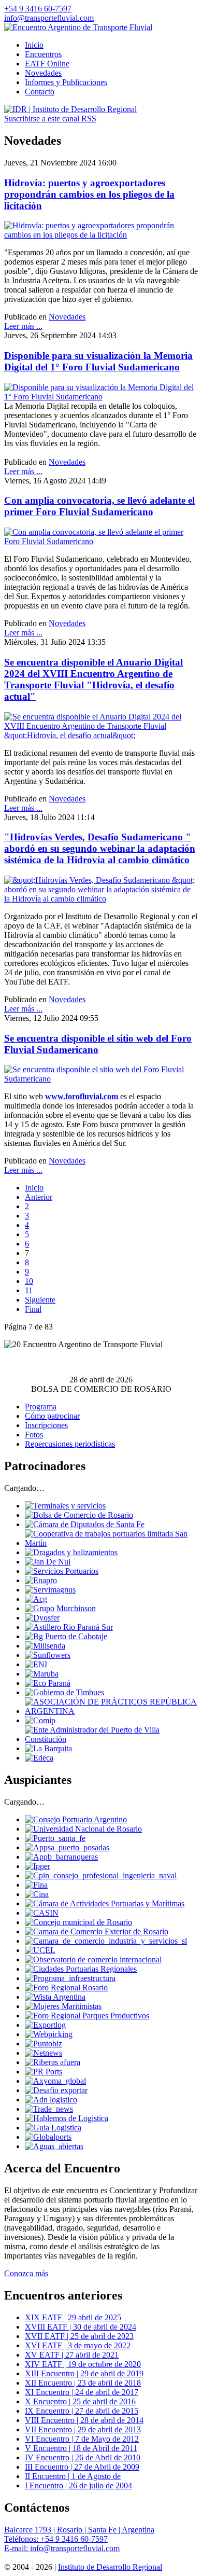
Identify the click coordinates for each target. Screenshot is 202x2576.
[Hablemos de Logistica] (67, 2118)
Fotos (34, 1435)
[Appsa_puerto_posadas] (67, 1847)
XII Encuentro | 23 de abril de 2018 (83, 2383)
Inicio (34, 1188)
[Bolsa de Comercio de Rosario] (79, 1515)
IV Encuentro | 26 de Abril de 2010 (83, 2457)
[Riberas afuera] (53, 2062)
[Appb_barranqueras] (61, 1857)
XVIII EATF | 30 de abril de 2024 (81, 2327)
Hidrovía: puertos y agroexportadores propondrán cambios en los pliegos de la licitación (89, 194)
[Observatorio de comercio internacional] (93, 1959)
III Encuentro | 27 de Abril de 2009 (82, 2467)
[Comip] (40, 1720)
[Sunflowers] (48, 1655)
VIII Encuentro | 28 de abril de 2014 (84, 2420)
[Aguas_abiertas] (54, 2146)
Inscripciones (46, 1425)
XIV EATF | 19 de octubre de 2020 (83, 2364)
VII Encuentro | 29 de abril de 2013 (83, 2429)
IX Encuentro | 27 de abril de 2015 (82, 2411)
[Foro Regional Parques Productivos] (87, 2016)
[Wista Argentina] (55, 1997)
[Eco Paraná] (48, 1683)
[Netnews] (44, 2053)
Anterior (39, 1197)
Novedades (67, 317)
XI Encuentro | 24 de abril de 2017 (82, 2392)
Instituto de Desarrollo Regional (110, 2567)
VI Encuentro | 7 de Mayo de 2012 (82, 2439)
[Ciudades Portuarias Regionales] (81, 1969)
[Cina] (37, 1894)
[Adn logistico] (51, 2100)
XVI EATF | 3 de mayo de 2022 (78, 2345)
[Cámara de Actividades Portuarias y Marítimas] (105, 1903)
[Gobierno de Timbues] (64, 1692)
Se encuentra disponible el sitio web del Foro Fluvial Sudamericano (98, 1044)
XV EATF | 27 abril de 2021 (72, 2355)
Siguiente (40, 1300)
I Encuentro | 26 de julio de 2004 (78, 2485)
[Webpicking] (49, 2034)
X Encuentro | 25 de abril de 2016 (80, 2401)
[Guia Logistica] (53, 2128)
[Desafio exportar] (56, 2090)
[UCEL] (40, 1950)
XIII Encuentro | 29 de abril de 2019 (84, 2373)
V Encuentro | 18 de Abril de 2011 (81, 2448)
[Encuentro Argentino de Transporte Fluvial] (78, 27)
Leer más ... (23, 326)
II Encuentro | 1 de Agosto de (73, 2476)
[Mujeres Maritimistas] (63, 2006)
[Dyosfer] (42, 1618)
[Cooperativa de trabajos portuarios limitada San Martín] (111, 1543)
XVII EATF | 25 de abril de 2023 (79, 2336)
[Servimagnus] (50, 1590)
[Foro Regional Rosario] (66, 1988)
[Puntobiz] (44, 2044)
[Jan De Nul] (48, 1562)
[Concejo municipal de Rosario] (78, 1922)
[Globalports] (48, 2137)
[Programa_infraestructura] (70, 1978)
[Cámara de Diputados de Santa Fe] (85, 1524)
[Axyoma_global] (55, 2081)
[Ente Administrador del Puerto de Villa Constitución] (111, 1739)
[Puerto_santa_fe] (55, 1838)
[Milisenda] (45, 1646)
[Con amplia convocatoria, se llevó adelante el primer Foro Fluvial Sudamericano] (101, 541)
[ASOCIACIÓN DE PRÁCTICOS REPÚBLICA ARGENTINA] (111, 1711)
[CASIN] (42, 1913)
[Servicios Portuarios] (62, 1571)
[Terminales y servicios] (65, 1506)
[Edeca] (39, 1758)
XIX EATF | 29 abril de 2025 (73, 2317)
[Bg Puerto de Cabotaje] (66, 1636)
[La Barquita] (48, 1748)
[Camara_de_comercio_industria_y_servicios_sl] (106, 1941)
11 (29, 1290)
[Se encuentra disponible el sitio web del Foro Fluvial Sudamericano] (101, 1079)
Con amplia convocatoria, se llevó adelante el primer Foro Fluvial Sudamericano (99, 506)
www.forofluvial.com (82, 1096)
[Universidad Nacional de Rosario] (83, 1829)
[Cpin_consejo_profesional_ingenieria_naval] (101, 1875)
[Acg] (36, 1599)
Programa (41, 1407)
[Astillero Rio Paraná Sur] (69, 1627)
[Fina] (36, 1885)
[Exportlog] (45, 2025)
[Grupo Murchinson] (60, 1608)
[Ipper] (38, 1866)
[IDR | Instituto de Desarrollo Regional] (70, 109)
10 (29, 1281)
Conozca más (26, 2273)
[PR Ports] (44, 2072)
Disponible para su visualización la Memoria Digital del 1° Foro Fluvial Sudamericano (98, 361)
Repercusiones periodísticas (70, 1444)
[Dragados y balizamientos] (71, 1552)
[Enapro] (41, 1580)
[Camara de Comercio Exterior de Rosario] (97, 1931)
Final (33, 1309)
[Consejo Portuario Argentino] (76, 1819)
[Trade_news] (49, 2109)
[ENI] (36, 1664)
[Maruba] (42, 1674)
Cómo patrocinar (52, 1416)
